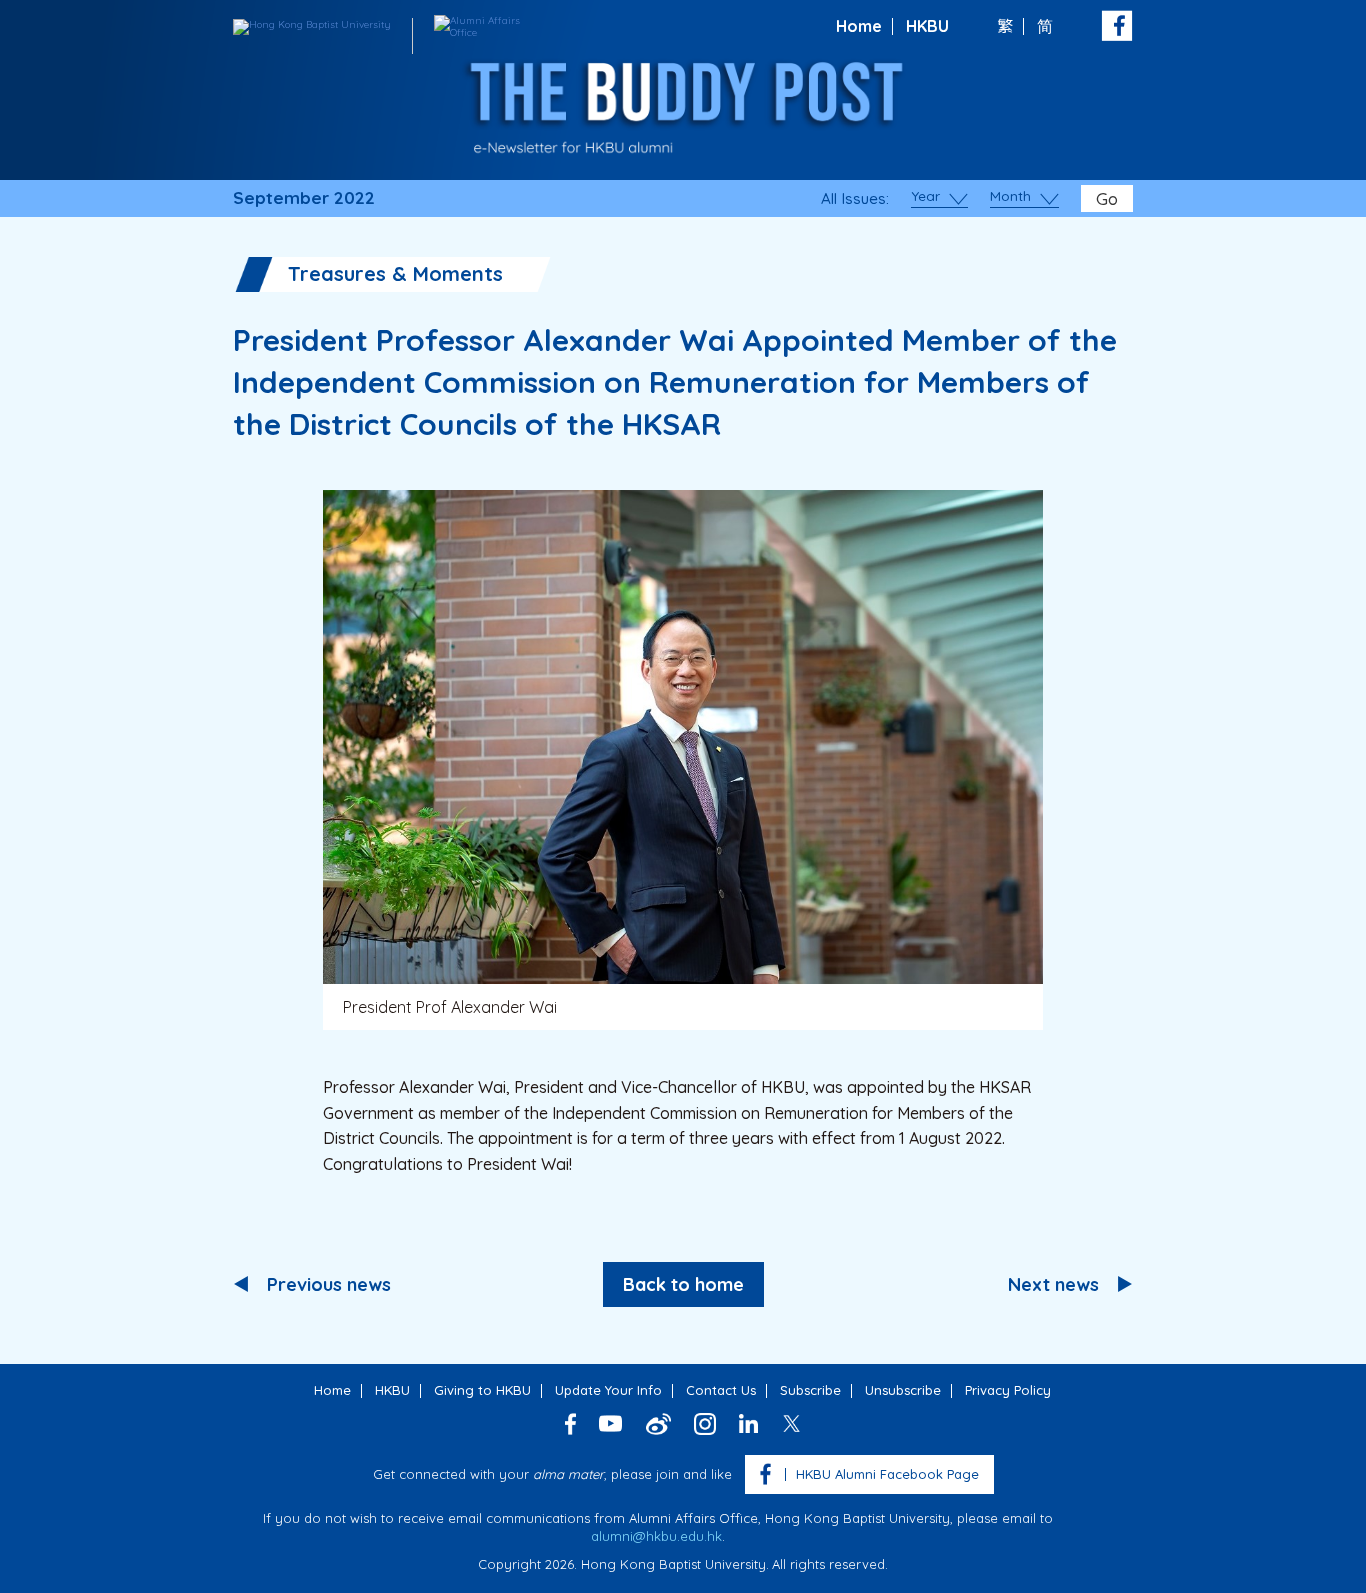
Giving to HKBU (482, 1390)
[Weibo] (658, 1424)
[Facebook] (570, 1424)
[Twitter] (791, 1423)
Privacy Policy (1008, 1390)
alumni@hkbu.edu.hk (656, 1536)
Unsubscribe (903, 1390)
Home (859, 26)
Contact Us (721, 1390)
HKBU (927, 26)
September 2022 (304, 198)
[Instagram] (705, 1424)
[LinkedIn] (748, 1423)
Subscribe (810, 1390)
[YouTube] (611, 1423)
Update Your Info (608, 1390)
